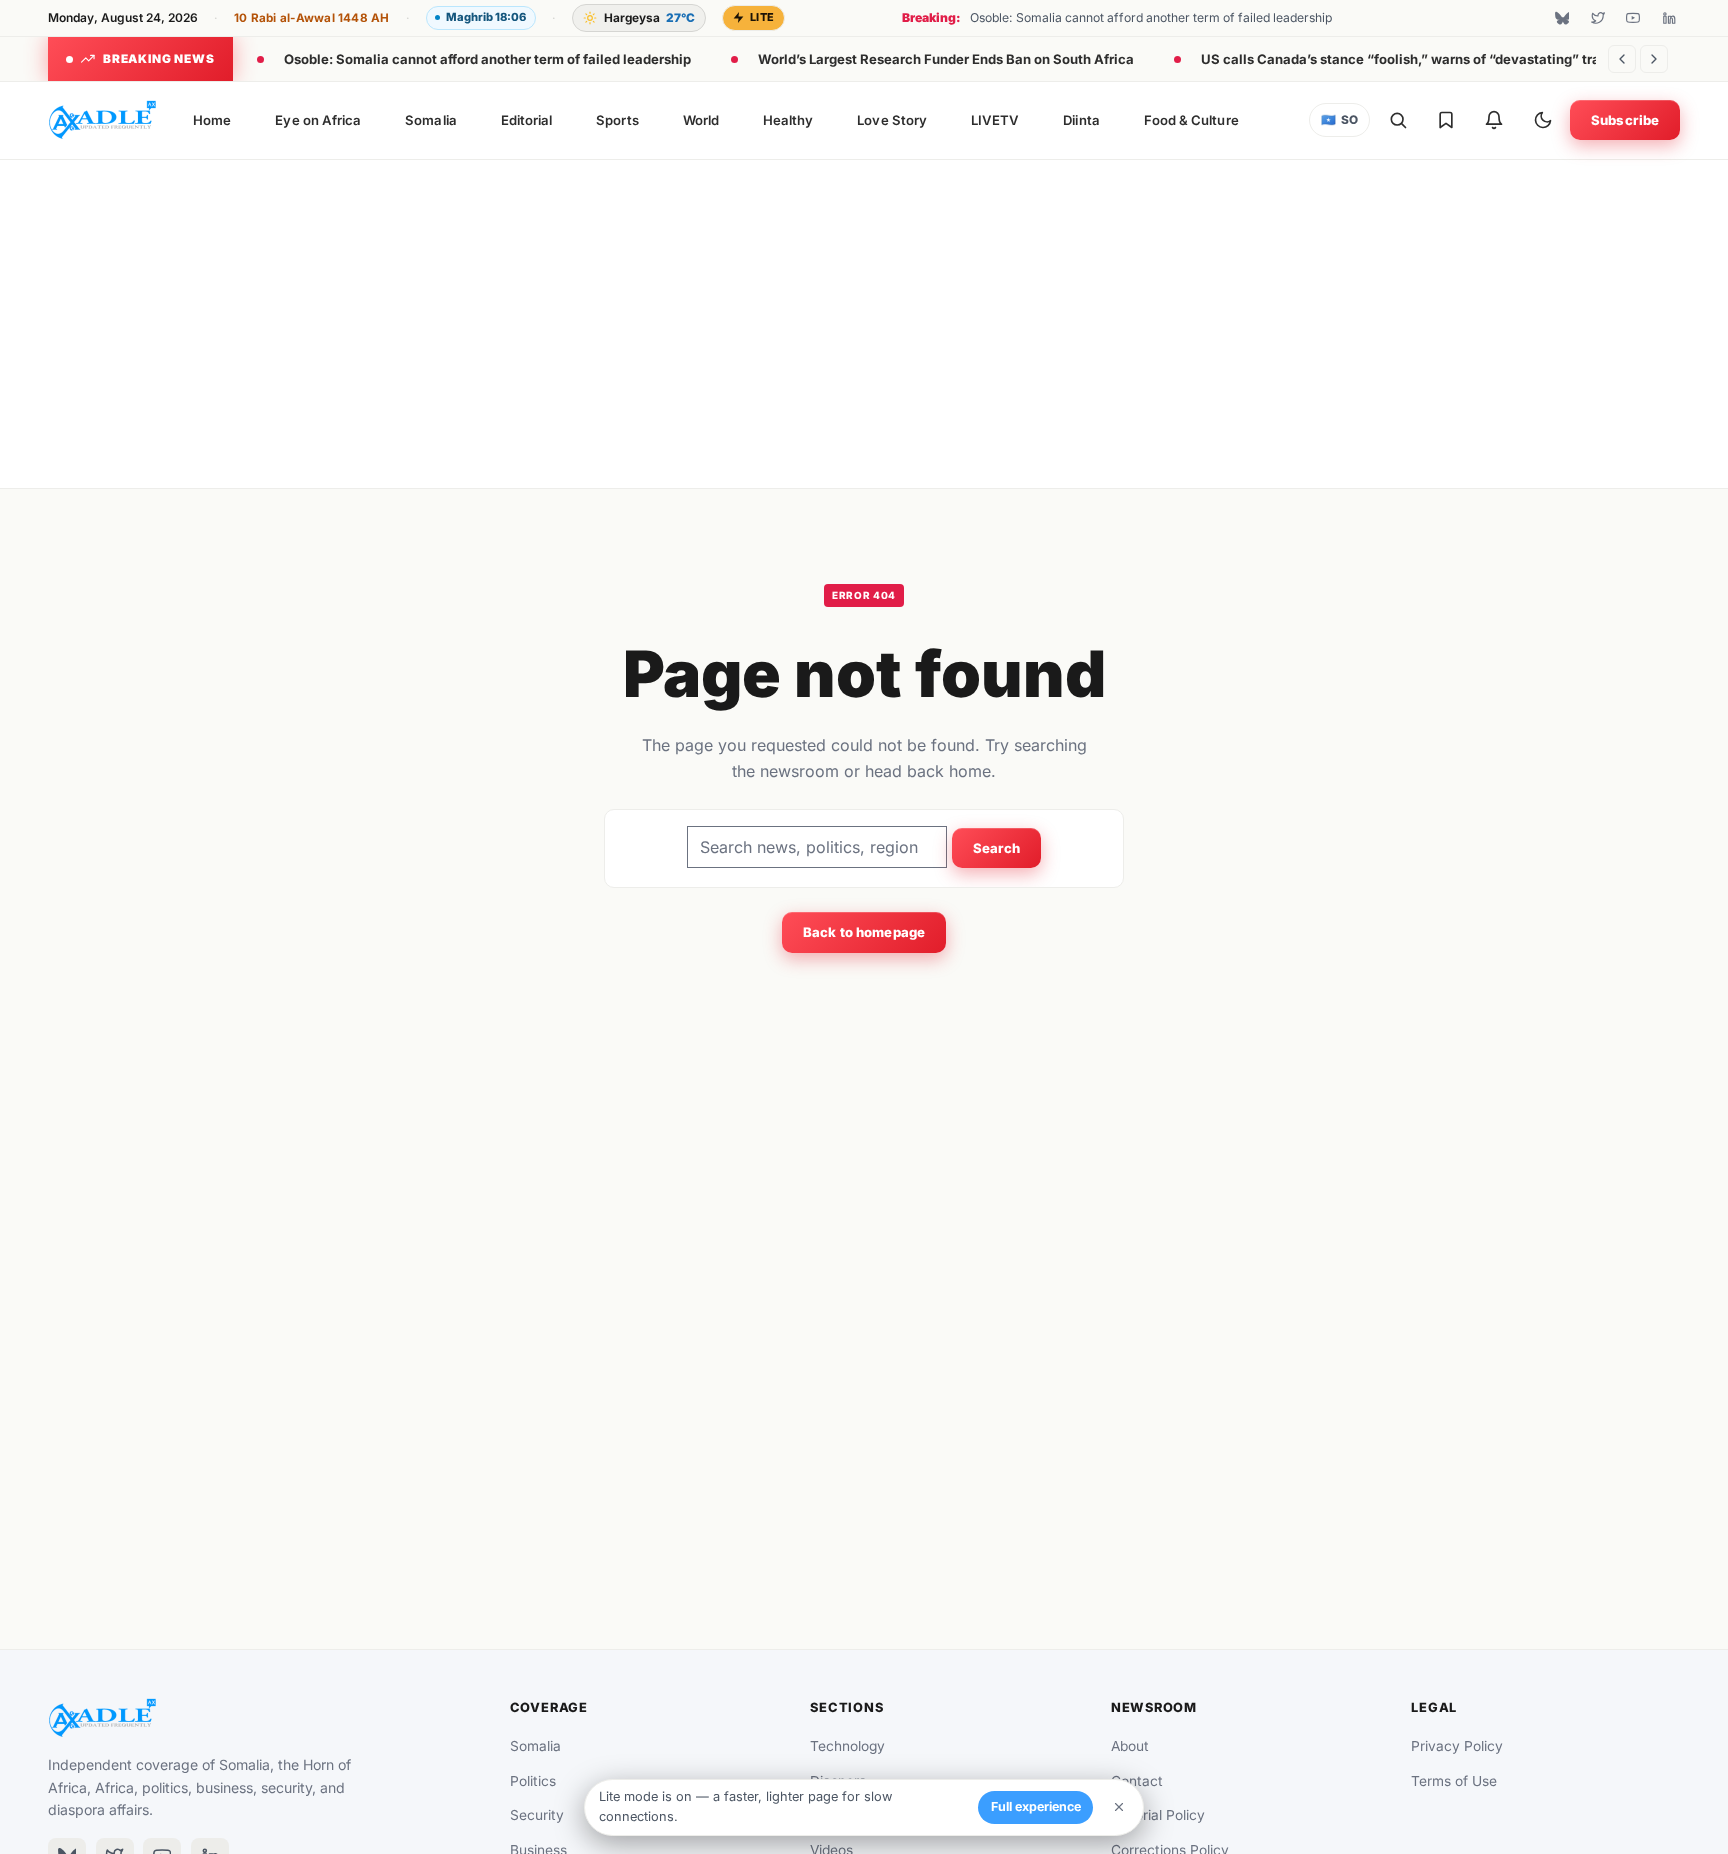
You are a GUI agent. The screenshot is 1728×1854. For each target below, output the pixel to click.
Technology (847, 1746)
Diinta (1081, 120)
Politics (533, 1781)
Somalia (430, 120)
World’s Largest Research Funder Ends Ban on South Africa (946, 59)
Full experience (1036, 1806)
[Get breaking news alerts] (1494, 120)
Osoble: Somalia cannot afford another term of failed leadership (487, 59)
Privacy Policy (1457, 1746)
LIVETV (995, 120)
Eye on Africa (318, 120)
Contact (1137, 1781)
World (701, 120)
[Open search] (1398, 120)
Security (537, 1815)
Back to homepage (864, 932)
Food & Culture (1191, 120)
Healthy (788, 120)
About (1130, 1746)
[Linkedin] (1669, 18)
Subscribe (1625, 120)
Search (997, 848)
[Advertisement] (864, 320)
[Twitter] (1598, 18)
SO (1340, 120)
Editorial (527, 120)
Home (212, 120)
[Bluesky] (1562, 18)
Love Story (892, 120)
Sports (617, 120)
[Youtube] (1633, 18)
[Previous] (1622, 59)
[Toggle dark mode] (1543, 120)
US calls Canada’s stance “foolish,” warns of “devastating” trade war (1422, 59)
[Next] (1654, 59)
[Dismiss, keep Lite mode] (1119, 1807)
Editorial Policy (1158, 1815)
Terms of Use (1454, 1781)
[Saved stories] (1446, 120)
